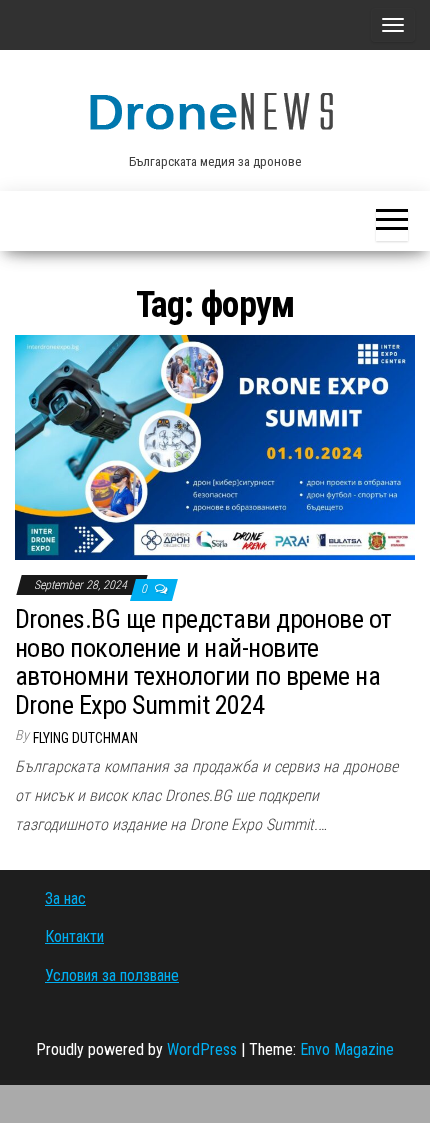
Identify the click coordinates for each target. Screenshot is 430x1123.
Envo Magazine (347, 1049)
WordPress (202, 1049)
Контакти (74, 936)
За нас (65, 898)
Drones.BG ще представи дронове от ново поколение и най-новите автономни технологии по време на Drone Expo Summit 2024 (203, 662)
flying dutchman (85, 738)
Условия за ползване (112, 975)
